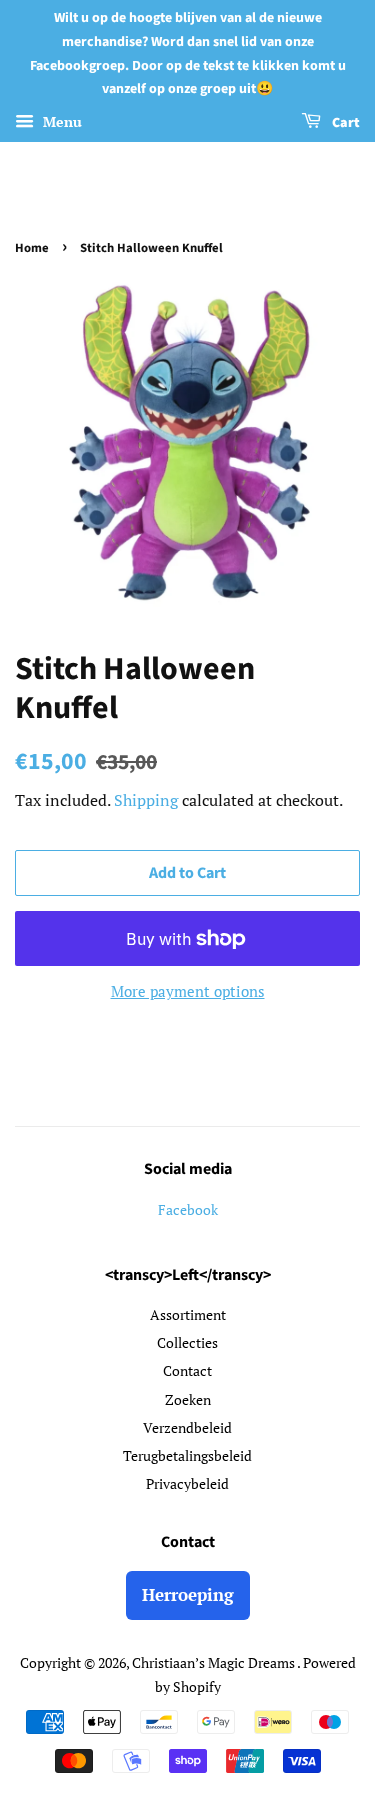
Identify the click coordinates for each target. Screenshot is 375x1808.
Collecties (187, 1342)
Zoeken (188, 1399)
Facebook (188, 1209)
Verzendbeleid (187, 1427)
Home (32, 248)
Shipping (146, 800)
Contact (187, 1370)
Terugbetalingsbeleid (187, 1455)
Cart (344, 123)
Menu (60, 121)
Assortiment (188, 1314)
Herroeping (188, 1594)
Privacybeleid (187, 1483)
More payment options (188, 991)
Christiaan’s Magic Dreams (214, 1662)
